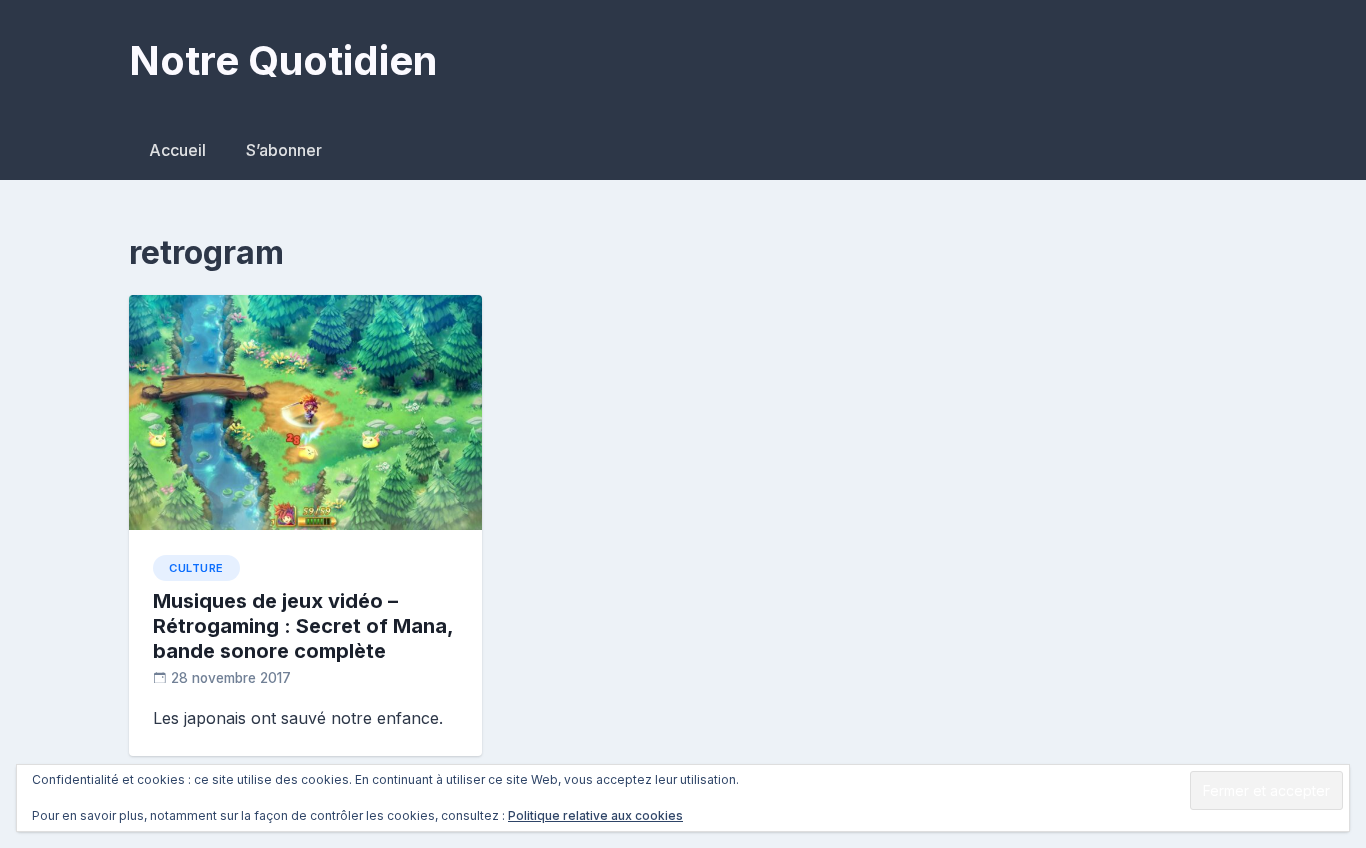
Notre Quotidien (283, 60)
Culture (196, 568)
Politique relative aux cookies (595, 815)
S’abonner (284, 150)
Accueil (177, 150)
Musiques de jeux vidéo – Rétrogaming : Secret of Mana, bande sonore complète (303, 626)
